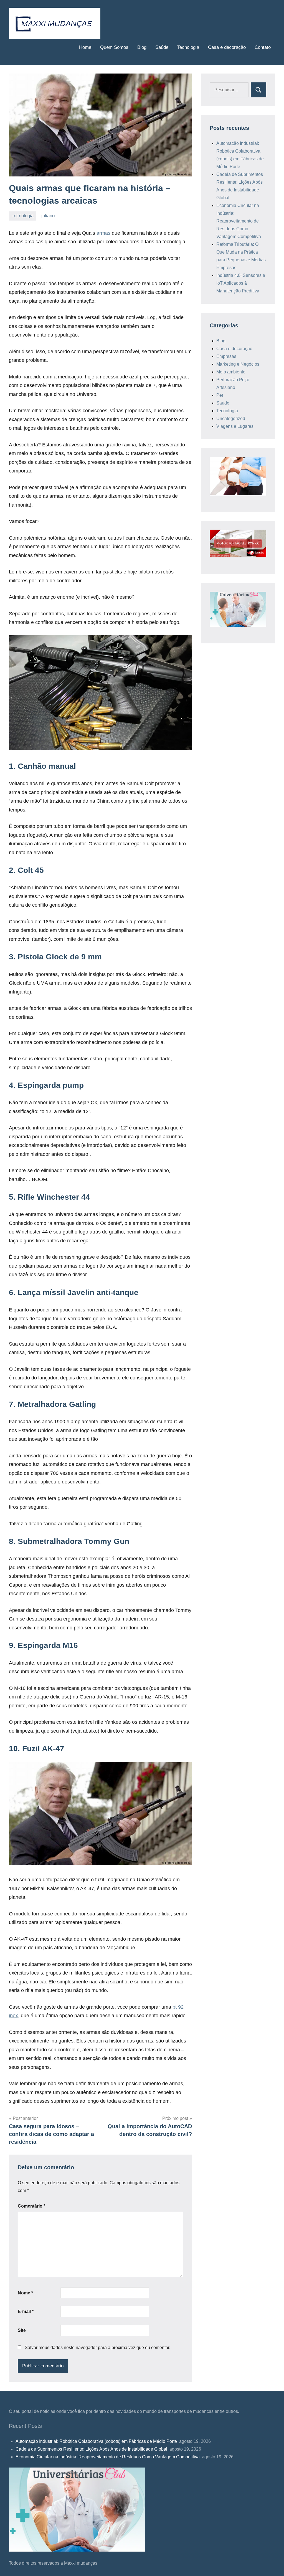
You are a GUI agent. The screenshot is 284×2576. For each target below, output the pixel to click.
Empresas (226, 356)
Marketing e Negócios (238, 364)
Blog (142, 47)
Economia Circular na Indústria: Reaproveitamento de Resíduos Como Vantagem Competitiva (239, 221)
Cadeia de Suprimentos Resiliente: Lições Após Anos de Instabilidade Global (92, 2449)
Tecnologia (188, 47)
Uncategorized (231, 419)
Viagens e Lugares (235, 426)
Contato (263, 47)
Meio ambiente (231, 372)
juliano (48, 216)
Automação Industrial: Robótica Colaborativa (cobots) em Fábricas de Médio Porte (97, 2441)
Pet (220, 395)
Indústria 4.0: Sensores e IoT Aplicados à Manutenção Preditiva (241, 283)
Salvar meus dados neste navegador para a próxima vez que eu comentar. (97, 2348)
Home (85, 47)
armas (103, 233)
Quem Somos (114, 47)
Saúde (162, 47)
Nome (25, 2293)
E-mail (26, 2311)
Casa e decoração (227, 47)
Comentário (31, 2206)
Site (22, 2330)
